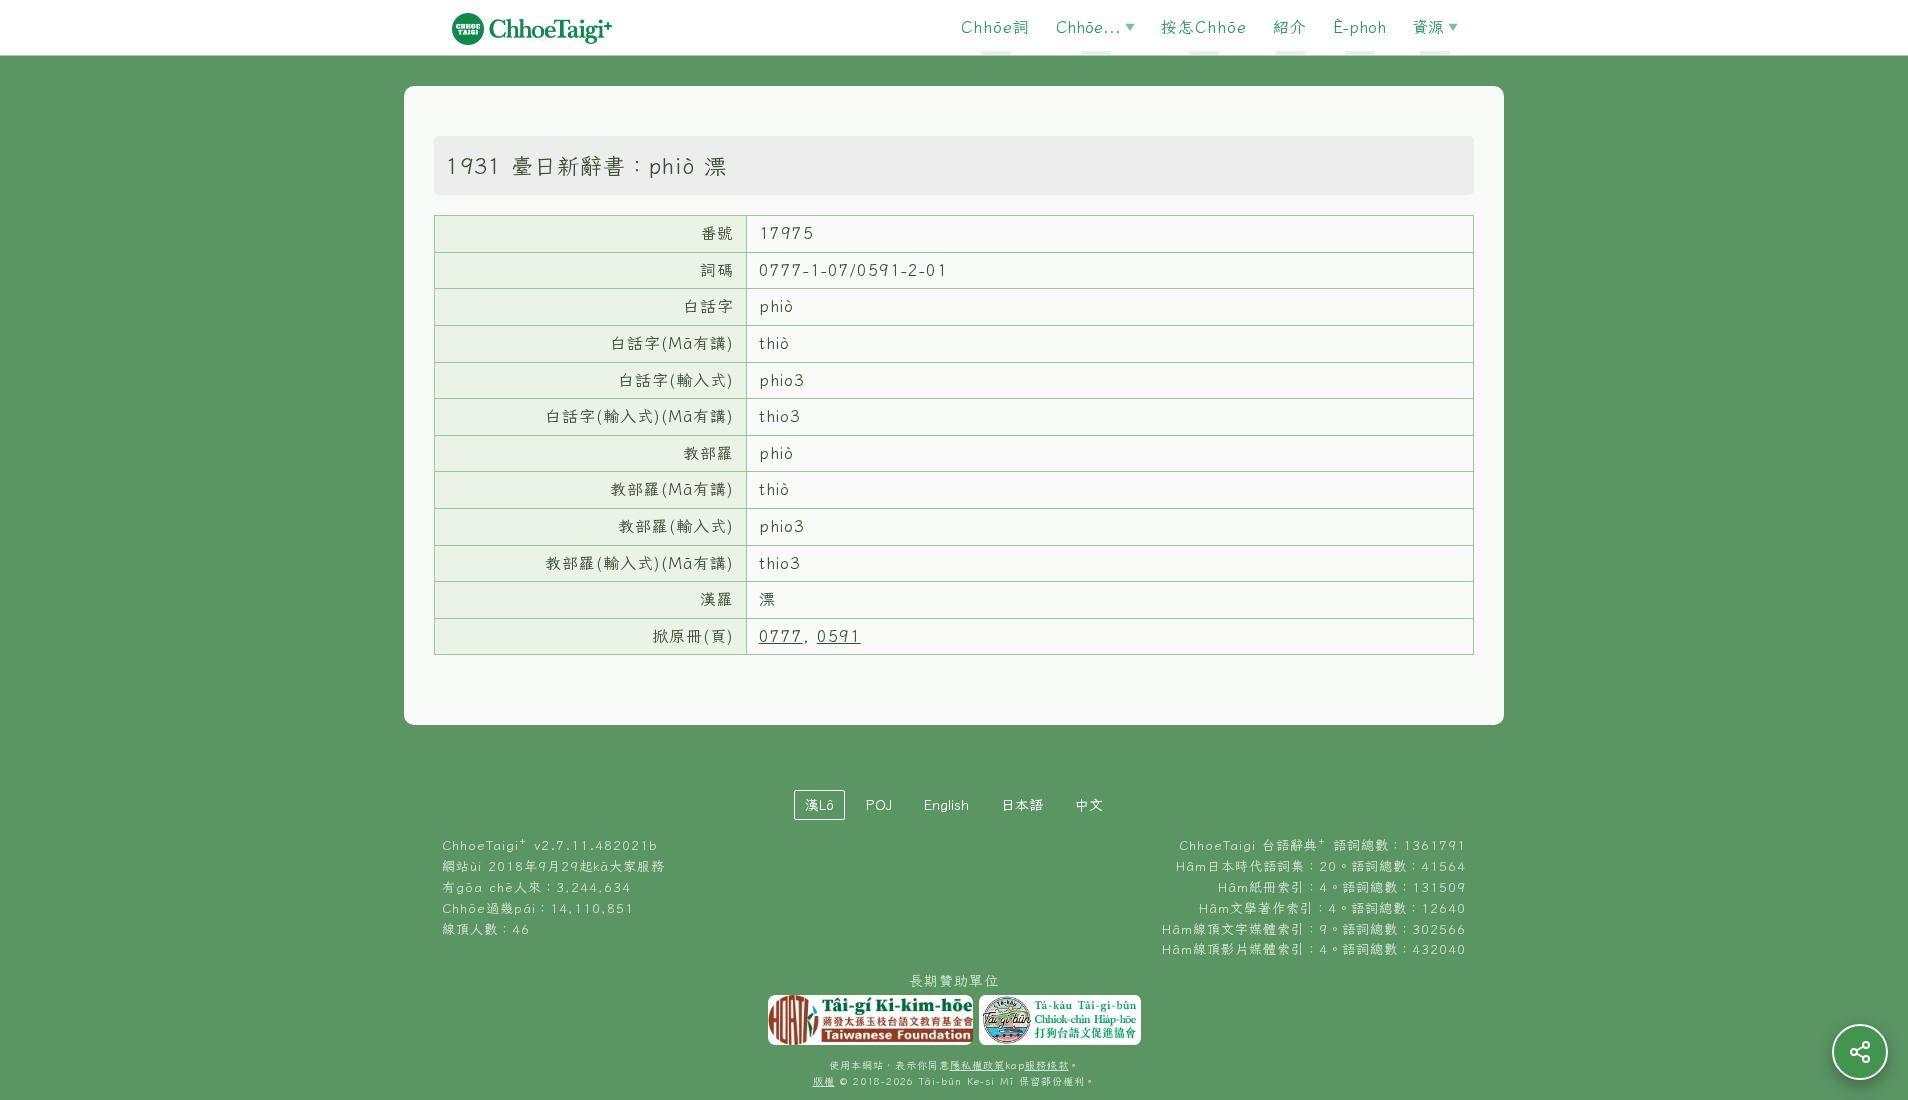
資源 (1428, 27)
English (946, 805)
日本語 (1022, 805)
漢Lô (819, 805)
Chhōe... (1088, 27)
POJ (879, 805)
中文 (1089, 805)
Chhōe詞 (995, 27)
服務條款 (1047, 1065)
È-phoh (1359, 27)
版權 (824, 1081)
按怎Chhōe (1204, 27)
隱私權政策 (977, 1065)
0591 (839, 636)
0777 (781, 636)
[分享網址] (1860, 1052)
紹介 (1290, 27)
